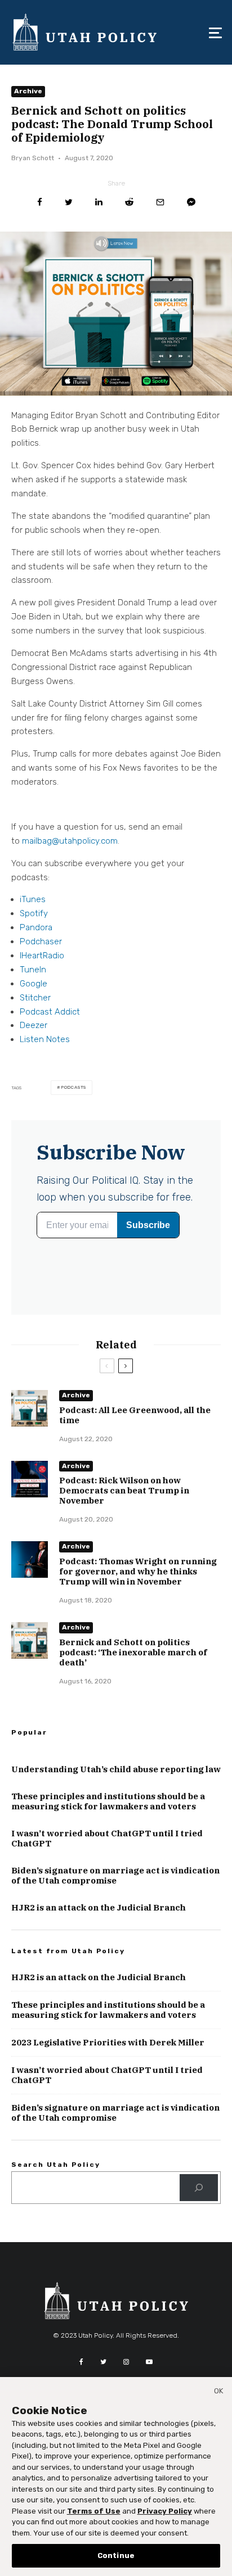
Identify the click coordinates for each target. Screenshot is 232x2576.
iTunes (33, 899)
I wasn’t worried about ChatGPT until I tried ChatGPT (107, 1839)
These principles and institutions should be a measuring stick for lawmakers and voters (108, 1801)
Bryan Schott (33, 158)
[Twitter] (103, 2362)
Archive (28, 91)
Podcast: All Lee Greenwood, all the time (135, 1415)
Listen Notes (45, 1039)
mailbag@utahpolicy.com (70, 841)
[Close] (218, 2393)
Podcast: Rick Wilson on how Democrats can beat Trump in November (124, 1491)
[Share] (40, 202)
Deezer (34, 1025)
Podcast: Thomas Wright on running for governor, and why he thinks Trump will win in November (138, 1572)
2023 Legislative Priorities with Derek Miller (108, 2043)
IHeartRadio (42, 956)
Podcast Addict (50, 1012)
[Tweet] (69, 202)
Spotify (34, 913)
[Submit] (129, 202)
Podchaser (41, 941)
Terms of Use (94, 2511)
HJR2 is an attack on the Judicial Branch (99, 1908)
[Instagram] (126, 2362)
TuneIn (33, 970)
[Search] (199, 2188)
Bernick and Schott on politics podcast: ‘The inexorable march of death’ (133, 1653)
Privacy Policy (165, 2511)
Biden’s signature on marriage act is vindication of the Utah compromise (115, 1876)
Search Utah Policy (55, 2165)
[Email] (160, 202)
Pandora (36, 927)
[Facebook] (81, 2362)
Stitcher (35, 998)
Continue (116, 2555)
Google (34, 984)
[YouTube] (149, 2362)
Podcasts (73, 1087)
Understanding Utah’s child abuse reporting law (116, 1769)
